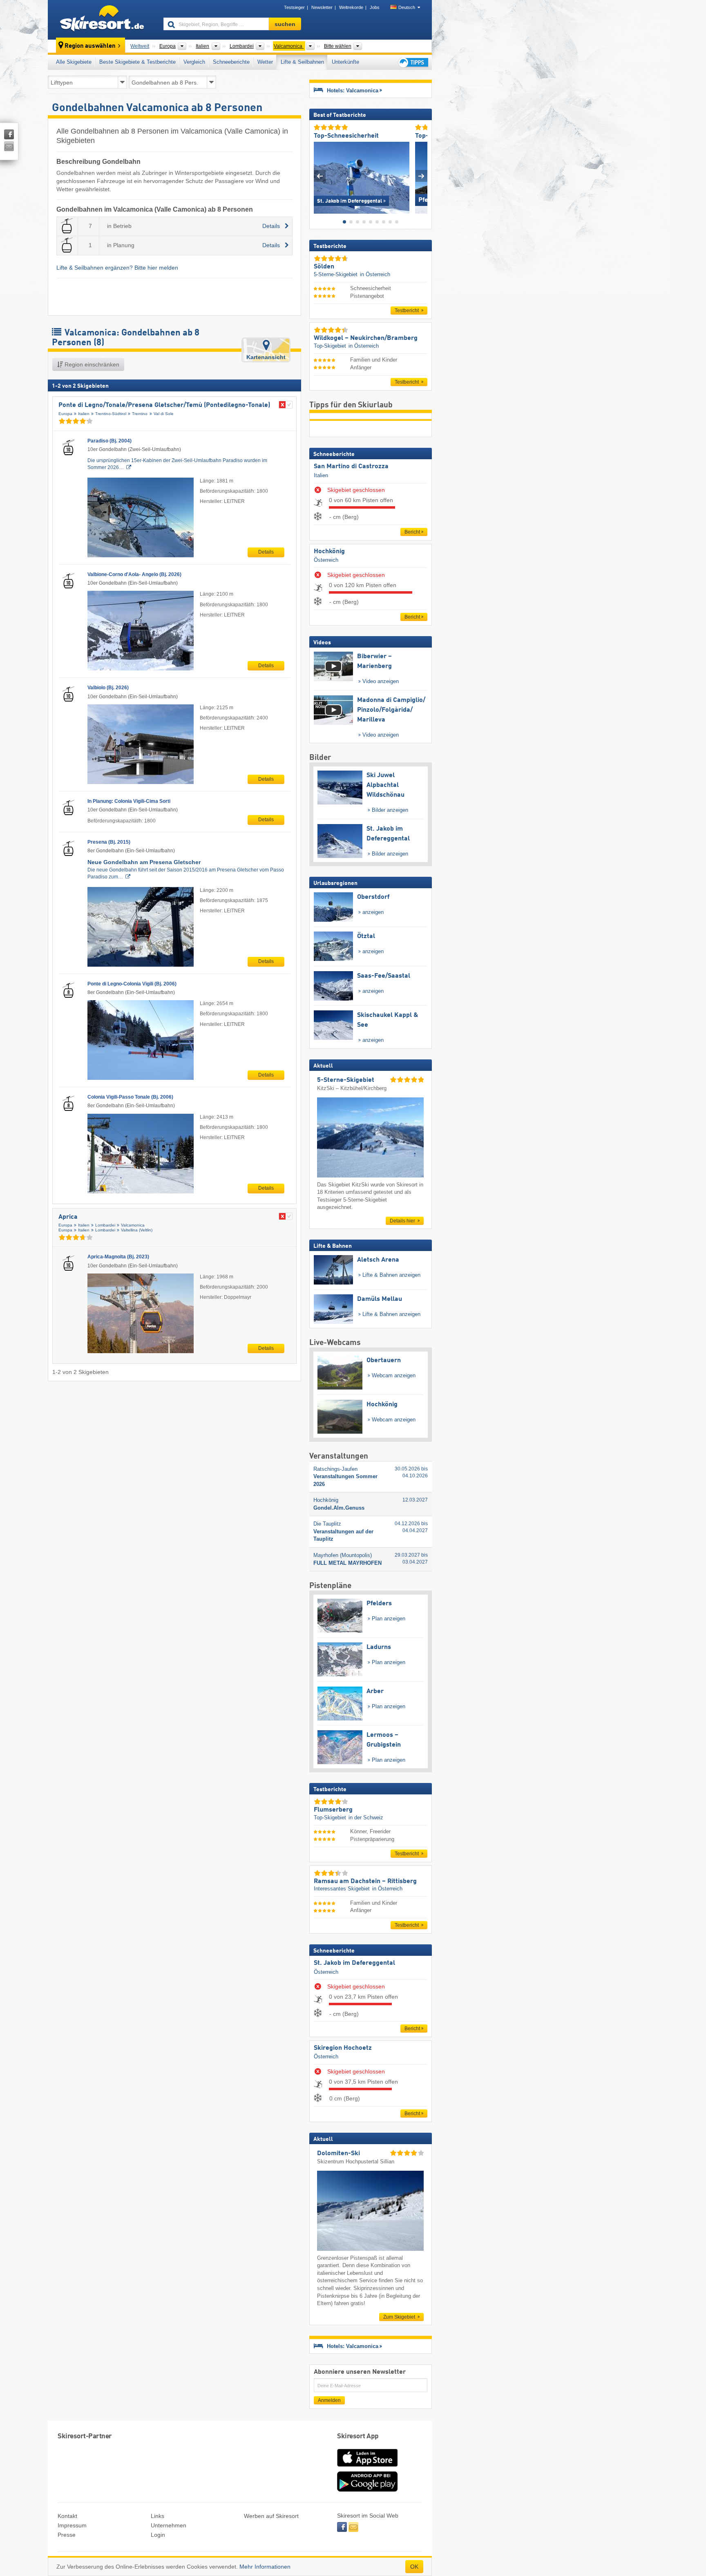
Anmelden (329, 2400)
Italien (84, 414)
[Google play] (367, 2490)
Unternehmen (169, 2525)
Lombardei (105, 1225)
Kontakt (67, 2516)
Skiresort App (358, 2436)
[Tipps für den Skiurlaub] (413, 62)
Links (158, 2516)
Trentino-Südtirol (111, 414)
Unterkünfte (345, 62)
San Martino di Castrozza (351, 467)
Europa (65, 414)
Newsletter (322, 7)
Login (158, 2535)
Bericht (412, 532)
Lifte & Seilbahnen (302, 62)
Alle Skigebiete (74, 62)
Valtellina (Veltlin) (137, 1230)
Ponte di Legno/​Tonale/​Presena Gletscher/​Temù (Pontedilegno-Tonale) (164, 405)
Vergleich (194, 62)
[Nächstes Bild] (421, 176)
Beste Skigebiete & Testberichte (137, 62)
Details (266, 552)
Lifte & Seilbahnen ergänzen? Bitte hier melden (117, 268)
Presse (67, 2535)
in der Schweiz (366, 1817)
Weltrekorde (351, 7)
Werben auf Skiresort (271, 2516)
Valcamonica (133, 1225)
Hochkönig (329, 552)
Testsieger (294, 7)
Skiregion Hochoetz (343, 2048)
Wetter (265, 62)
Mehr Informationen (265, 2567)
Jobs (375, 7)
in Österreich (375, 274)
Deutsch (407, 7)
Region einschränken (91, 364)
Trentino (140, 414)
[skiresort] (102, 20)
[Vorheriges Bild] (320, 176)
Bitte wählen (338, 46)
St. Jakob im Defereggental (354, 1963)
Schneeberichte (231, 62)
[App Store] (367, 2467)
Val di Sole (164, 414)
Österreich (326, 560)
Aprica (68, 1217)
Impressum (72, 2525)
